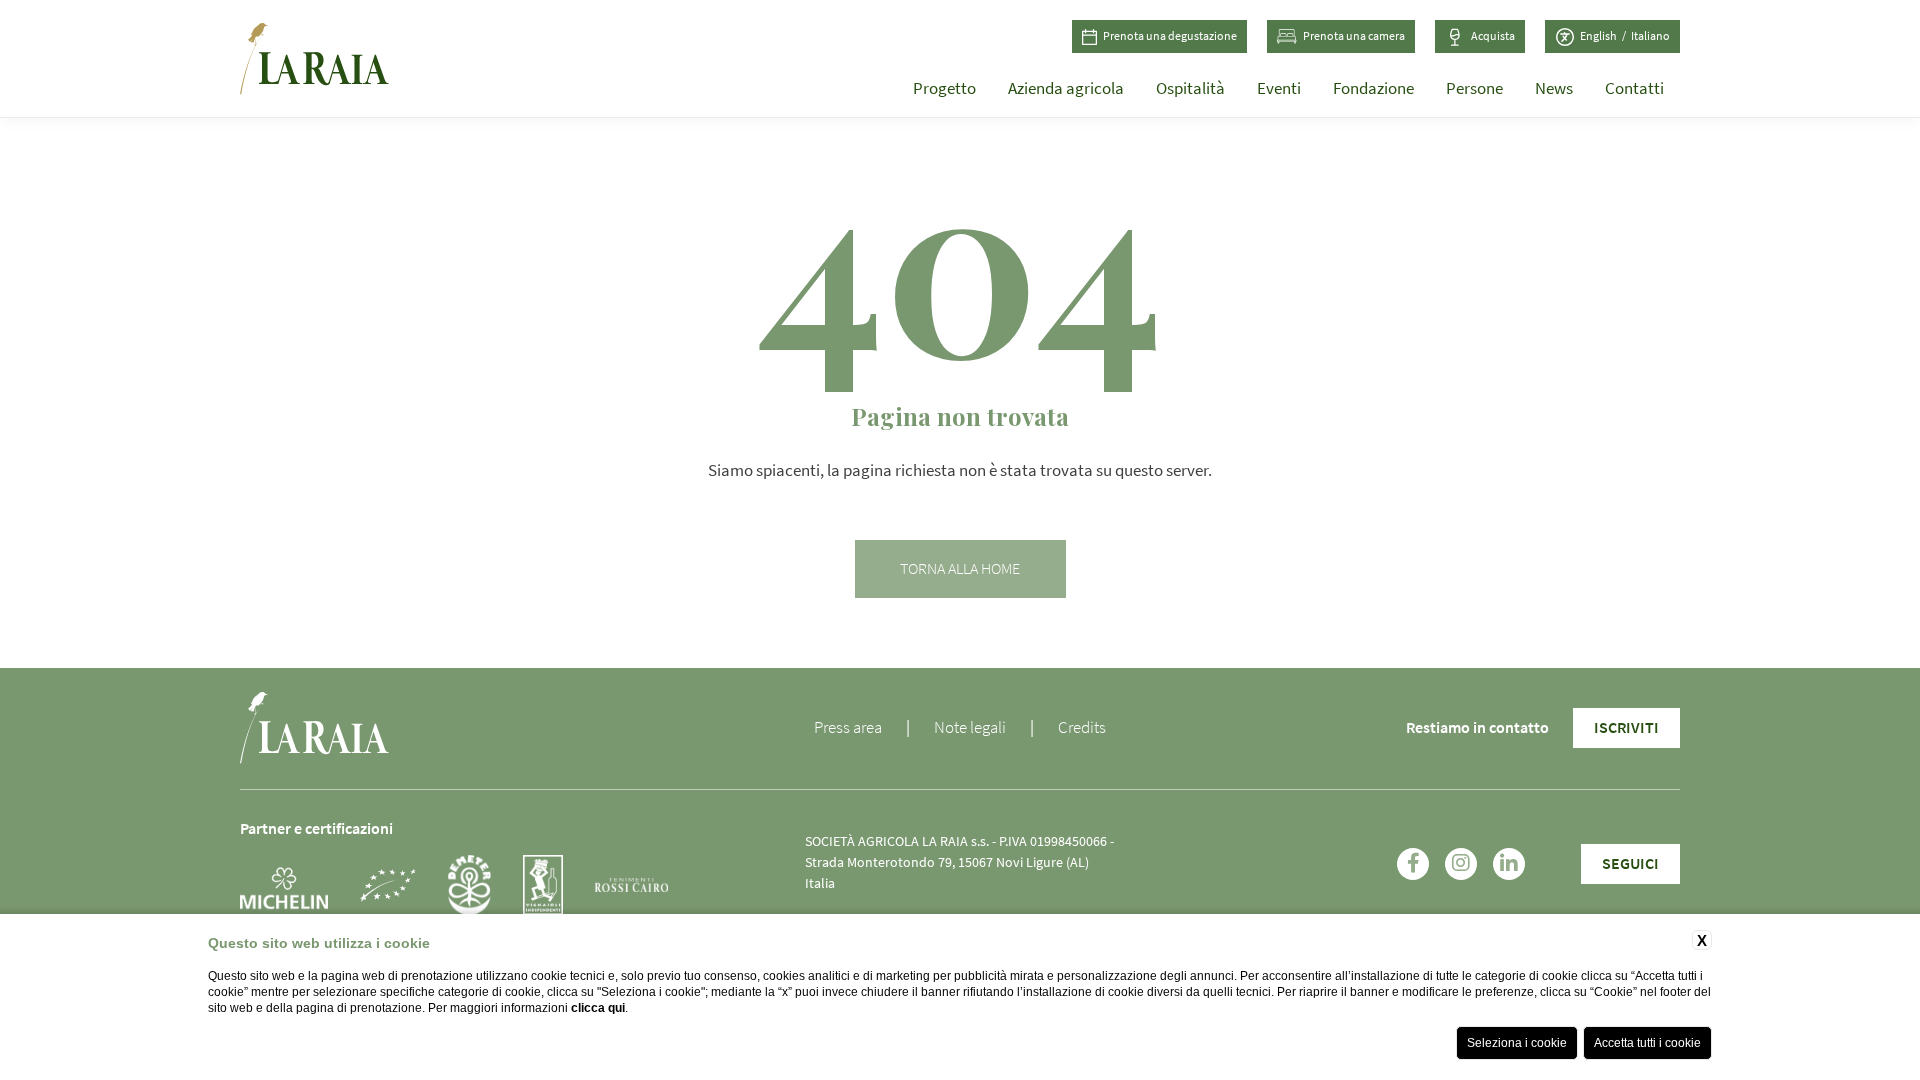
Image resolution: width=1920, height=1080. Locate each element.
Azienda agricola (1066, 88)
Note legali (970, 727)
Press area (848, 727)
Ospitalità (1190, 88)
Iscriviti (1626, 728)
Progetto (944, 88)
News (1554, 88)
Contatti (1634, 88)
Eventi (1279, 88)
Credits (1082, 727)
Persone (1474, 88)
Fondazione (1373, 88)
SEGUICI (1630, 864)
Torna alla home (960, 569)
